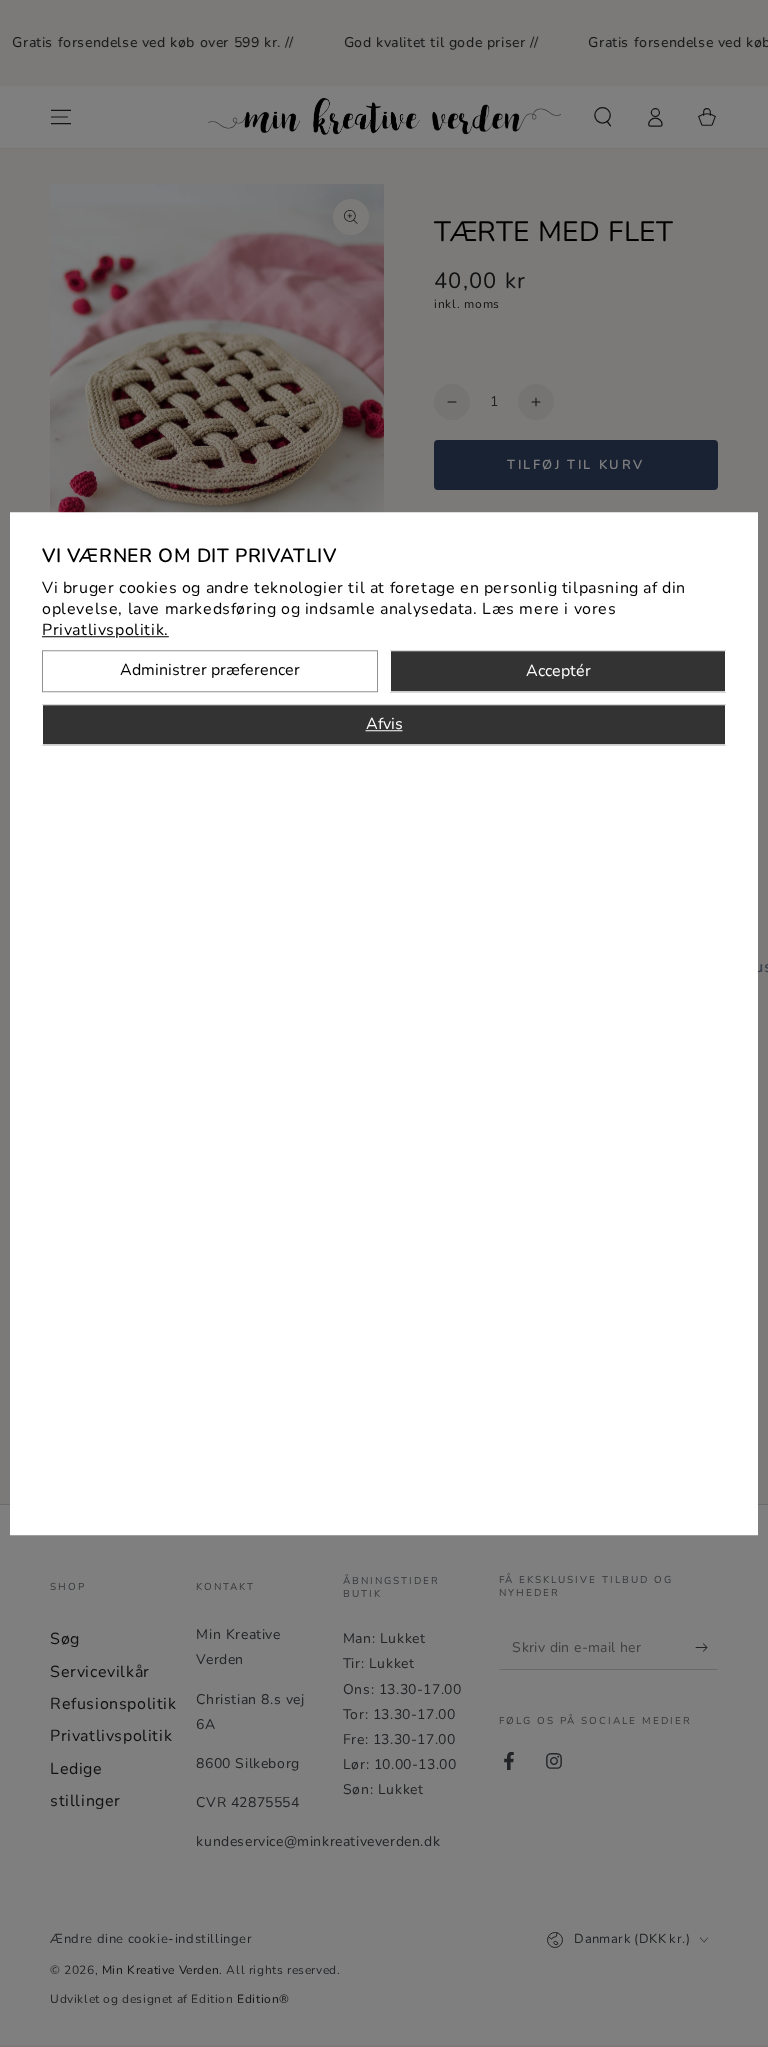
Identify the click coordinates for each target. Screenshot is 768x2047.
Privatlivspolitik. (105, 630)
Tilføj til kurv (576, 465)
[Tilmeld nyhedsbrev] (706, 1647)
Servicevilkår (100, 1672)
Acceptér (558, 671)
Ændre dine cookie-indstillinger (151, 1939)
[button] (603, 117)
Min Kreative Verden (160, 1970)
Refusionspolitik (113, 1704)
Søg (65, 1639)
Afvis (384, 724)
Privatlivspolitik (111, 1736)
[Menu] (61, 117)
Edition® (263, 1999)
